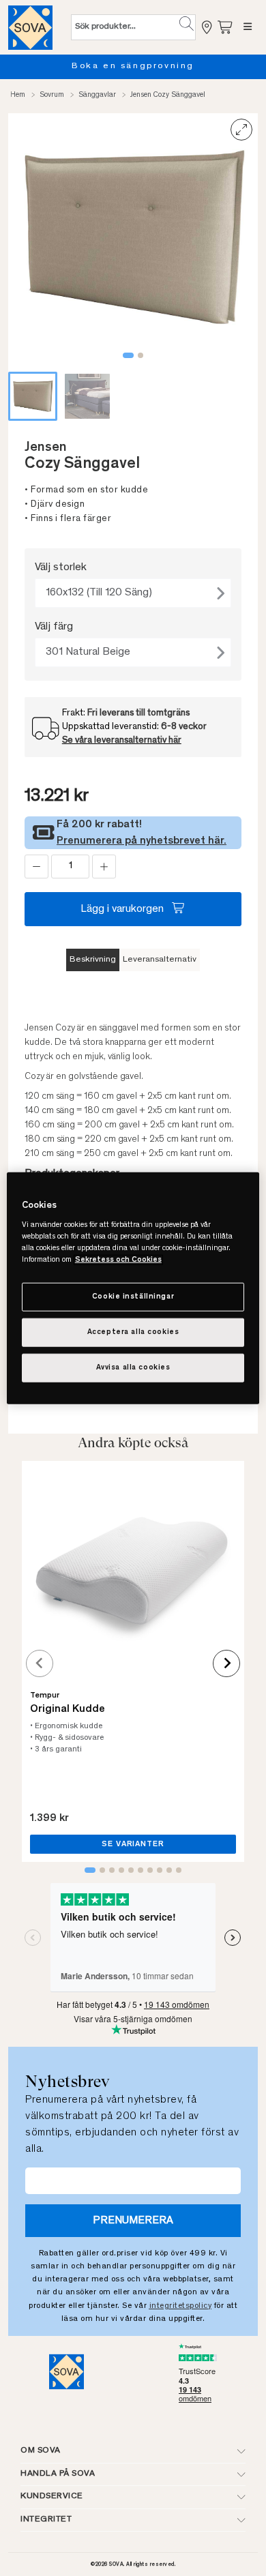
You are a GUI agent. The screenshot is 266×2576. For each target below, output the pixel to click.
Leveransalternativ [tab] (160, 960)
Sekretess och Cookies (118, 1260)
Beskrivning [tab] (93, 960)
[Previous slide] (40, 1663)
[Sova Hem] (30, 27)
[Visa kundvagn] (226, 27)
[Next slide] (226, 1663)
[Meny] (248, 27)
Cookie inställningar (133, 1297)
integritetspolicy (181, 2306)
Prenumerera (133, 2221)
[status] (70, 867)
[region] (133, 1288)
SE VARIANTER (133, 1844)
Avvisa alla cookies (133, 1368)
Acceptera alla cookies (133, 1332)
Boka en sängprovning (133, 66)
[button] (187, 24)
